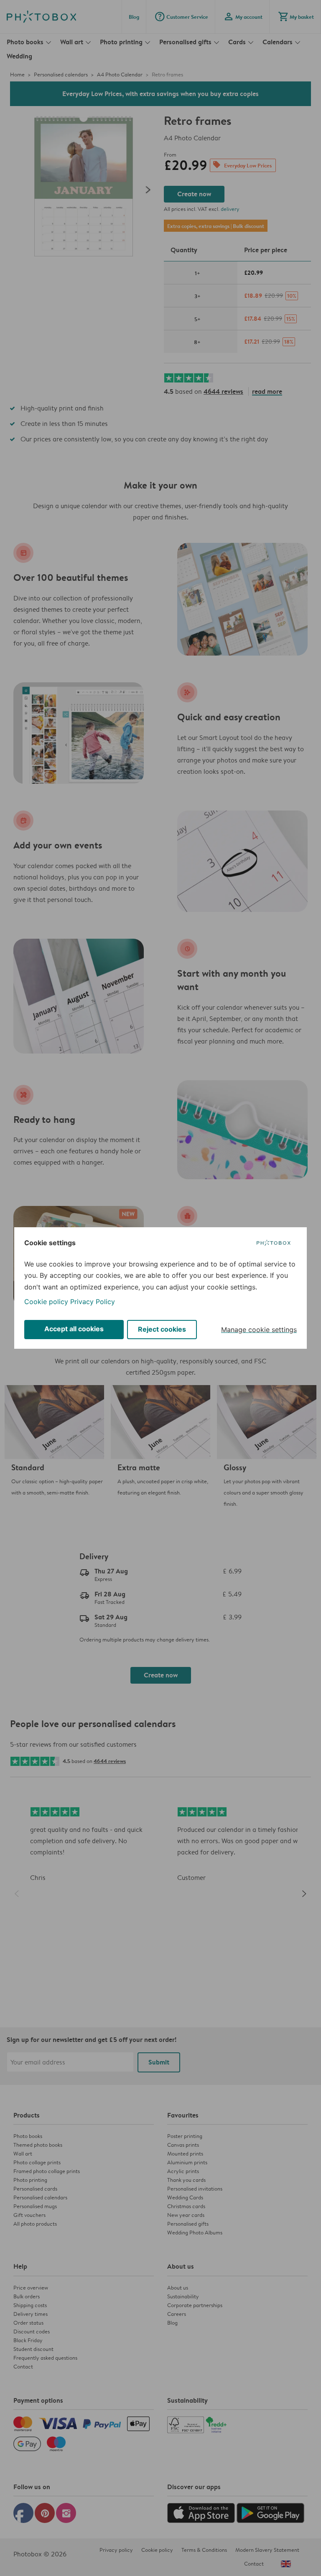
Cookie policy (46, 1302)
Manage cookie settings (259, 1330)
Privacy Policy (93, 1302)
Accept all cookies (74, 1329)
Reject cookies (162, 1329)
